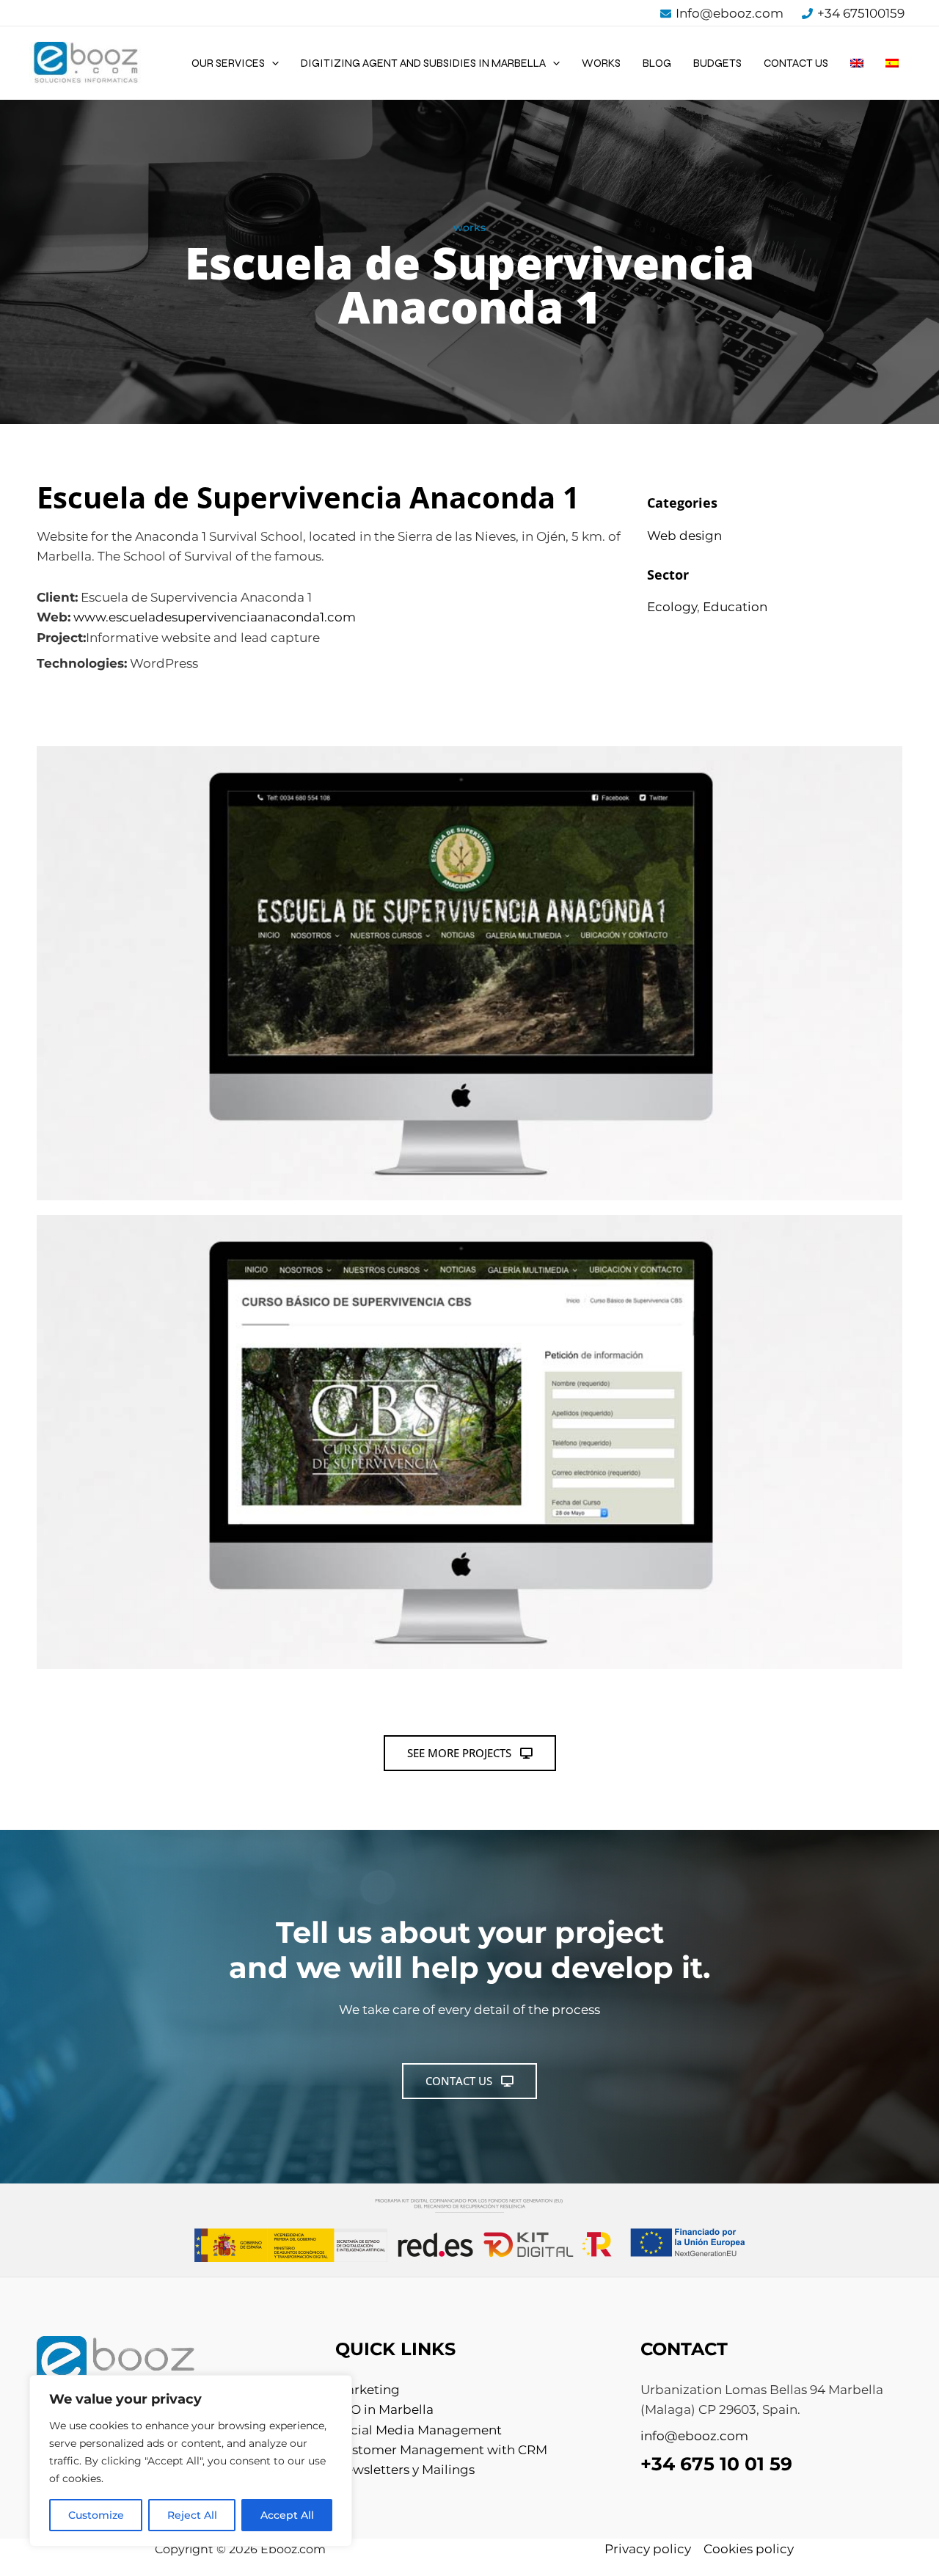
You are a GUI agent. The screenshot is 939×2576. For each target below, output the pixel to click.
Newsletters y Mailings (405, 2470)
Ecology (672, 607)
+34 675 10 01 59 (716, 2464)
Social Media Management (419, 2430)
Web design (684, 536)
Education (735, 607)
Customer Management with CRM (441, 2450)
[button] (272, 63)
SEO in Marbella (384, 2409)
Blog (657, 63)
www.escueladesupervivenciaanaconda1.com (215, 617)
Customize (96, 2515)
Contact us (796, 63)
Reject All (192, 2515)
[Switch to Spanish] (892, 63)
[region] (191, 2461)
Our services (228, 63)
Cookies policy (749, 2549)
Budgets (717, 63)
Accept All (287, 2515)
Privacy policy (648, 2549)
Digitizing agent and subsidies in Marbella (423, 63)
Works (601, 63)
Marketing (368, 2390)
